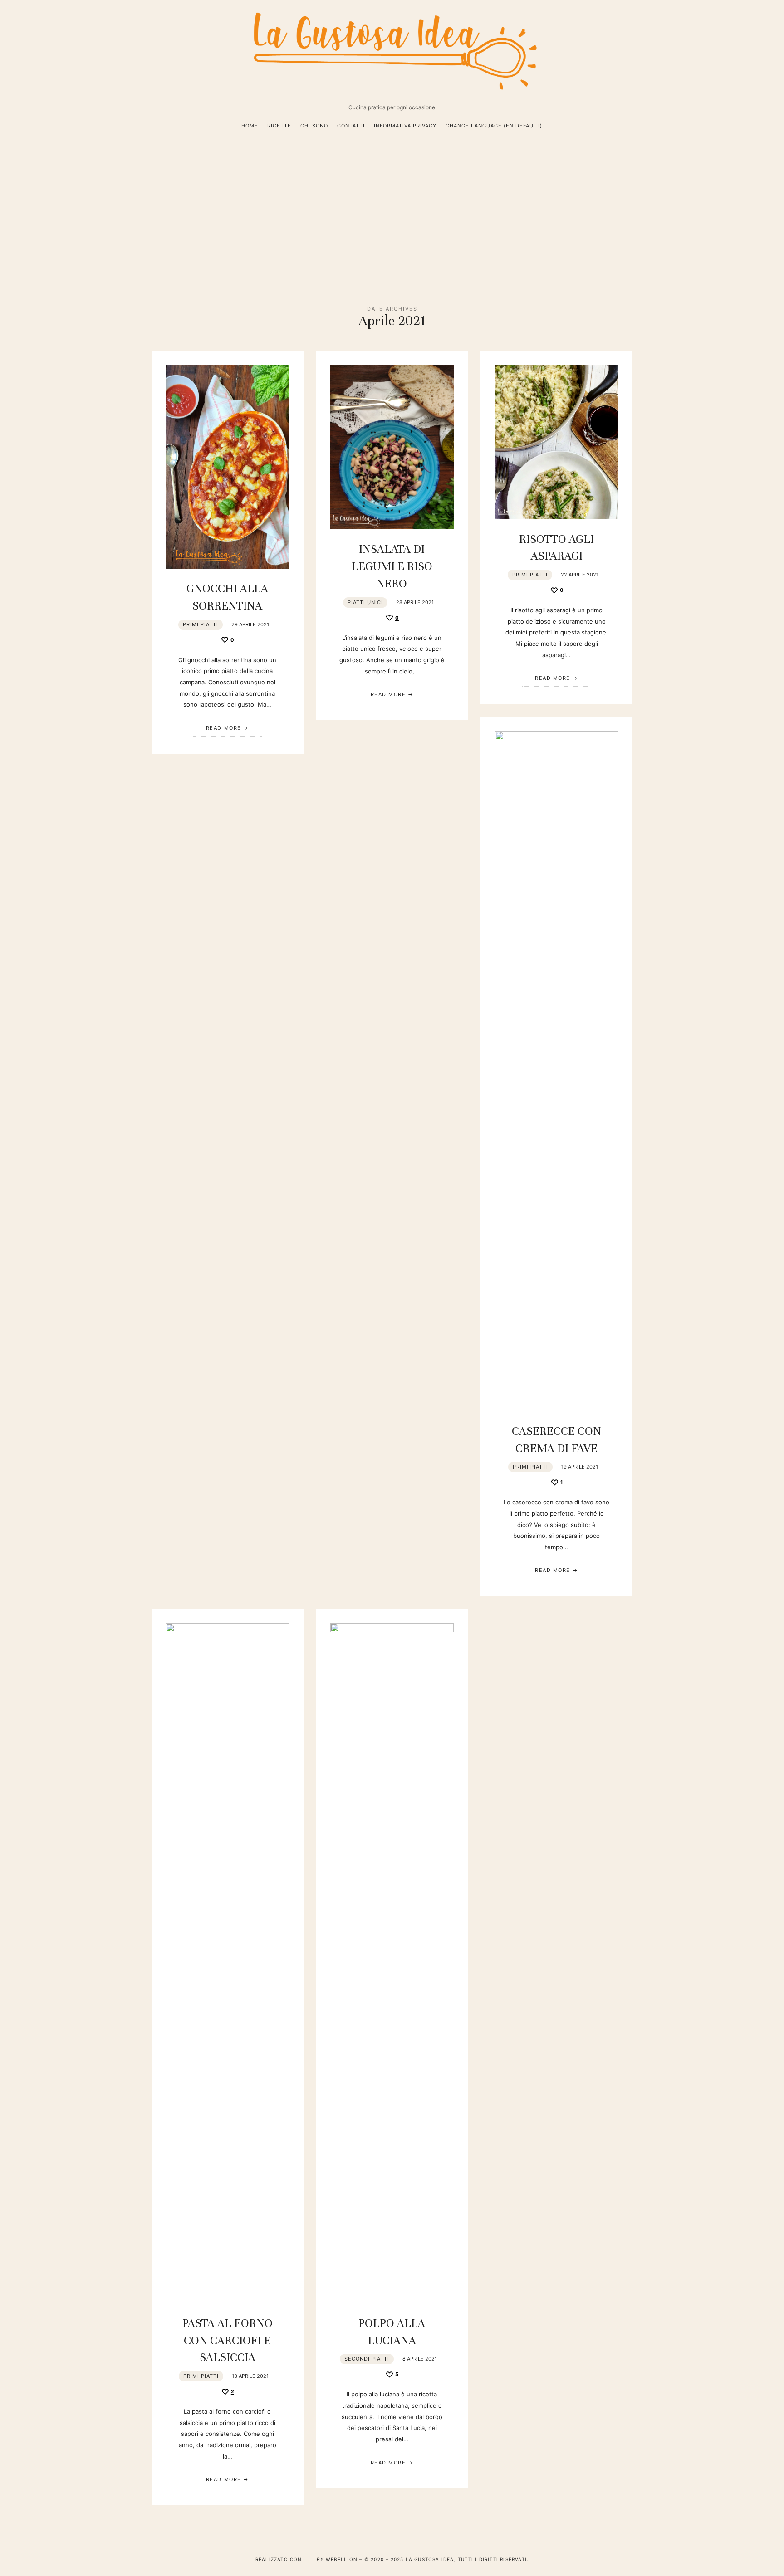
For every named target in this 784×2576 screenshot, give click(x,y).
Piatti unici (365, 602)
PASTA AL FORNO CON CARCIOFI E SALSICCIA (228, 2340)
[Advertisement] (392, 215)
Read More (224, 728)
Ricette (279, 126)
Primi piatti (201, 624)
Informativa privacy (405, 126)
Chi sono (314, 126)
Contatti (351, 126)
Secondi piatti (367, 2359)
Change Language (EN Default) (494, 126)
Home (250, 126)
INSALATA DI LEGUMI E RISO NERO (392, 566)
